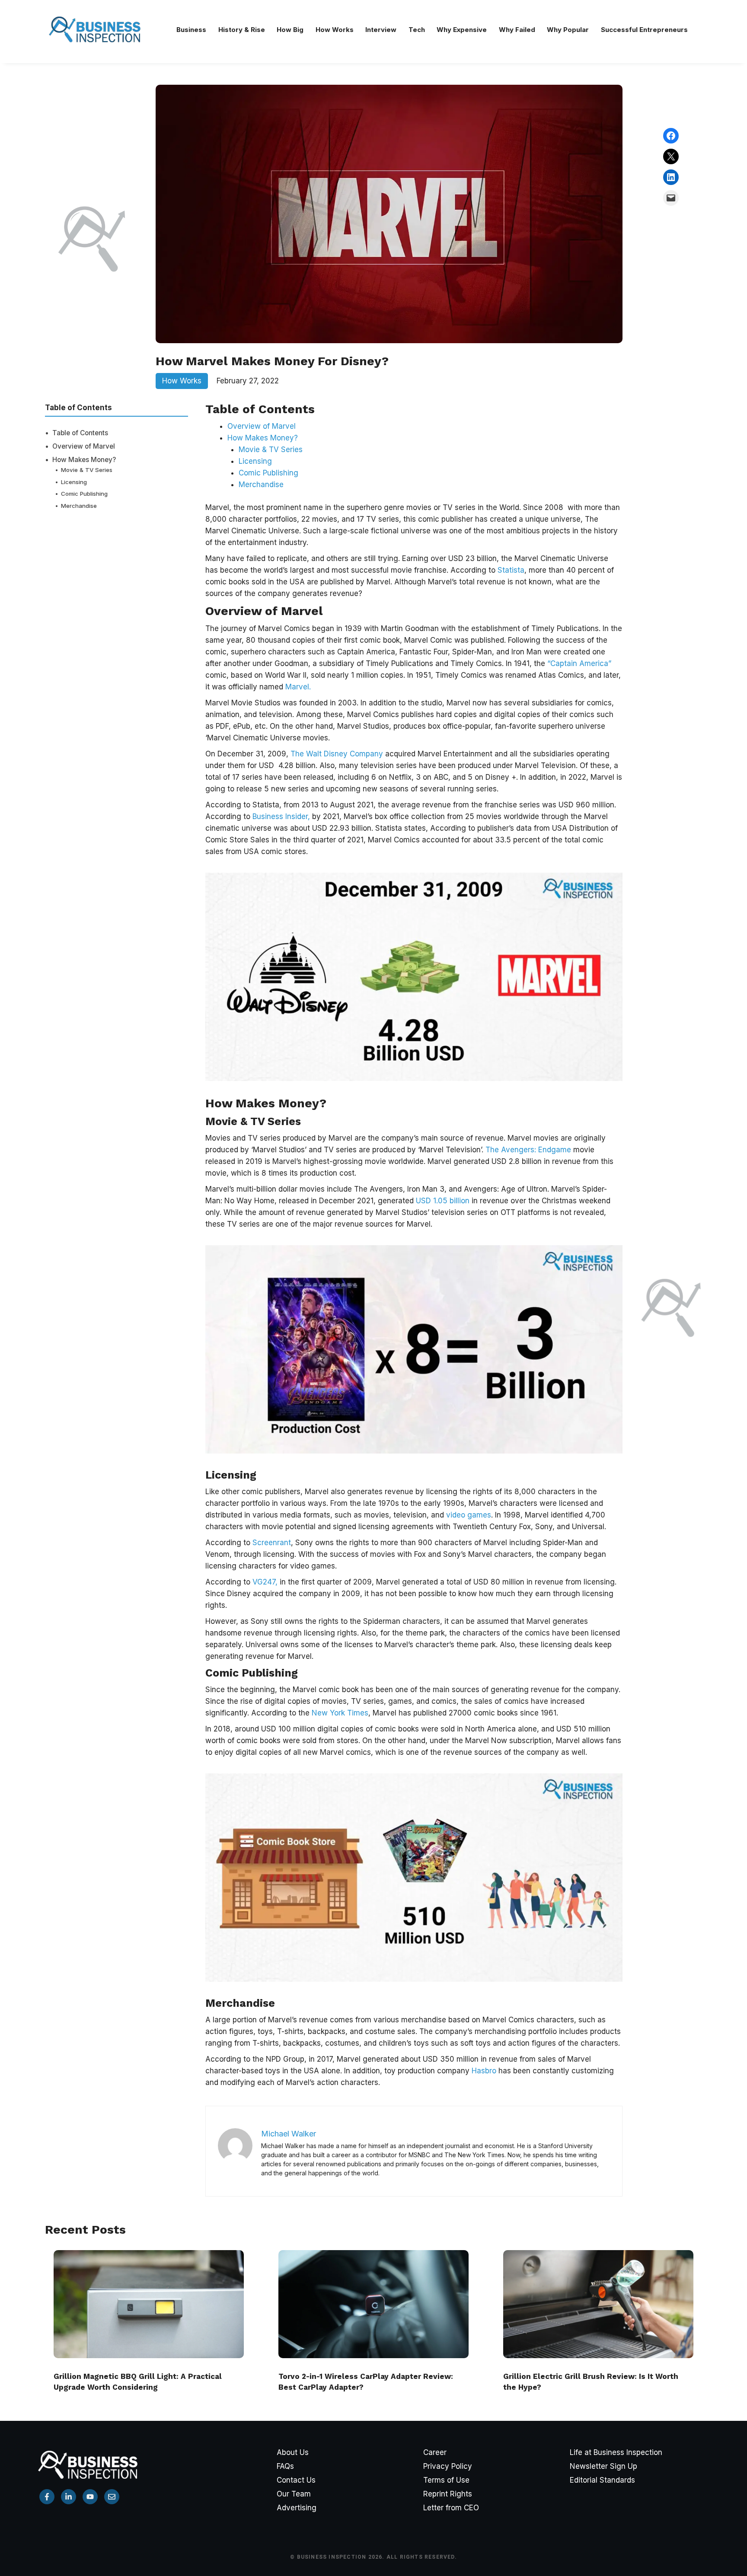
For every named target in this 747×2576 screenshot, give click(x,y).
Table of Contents (80, 433)
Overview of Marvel (84, 446)
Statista (511, 570)
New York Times (339, 1713)
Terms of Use (446, 2480)
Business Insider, (281, 816)
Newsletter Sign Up (603, 2466)
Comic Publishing (84, 494)
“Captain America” (579, 663)
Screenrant (272, 1543)
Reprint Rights (448, 2494)
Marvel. (298, 687)
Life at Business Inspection (616, 2452)
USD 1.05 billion (443, 1201)
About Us (293, 2452)
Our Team (294, 2494)
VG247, (264, 1582)
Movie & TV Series (87, 470)
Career (435, 2452)
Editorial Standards (602, 2480)
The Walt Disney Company (337, 754)
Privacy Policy (448, 2466)
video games (469, 1515)
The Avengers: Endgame (528, 1150)
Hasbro (484, 2071)
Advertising (297, 2508)
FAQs (285, 2466)
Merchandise (79, 506)
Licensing (74, 482)
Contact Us (296, 2480)
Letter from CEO (451, 2508)
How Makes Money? (84, 460)
